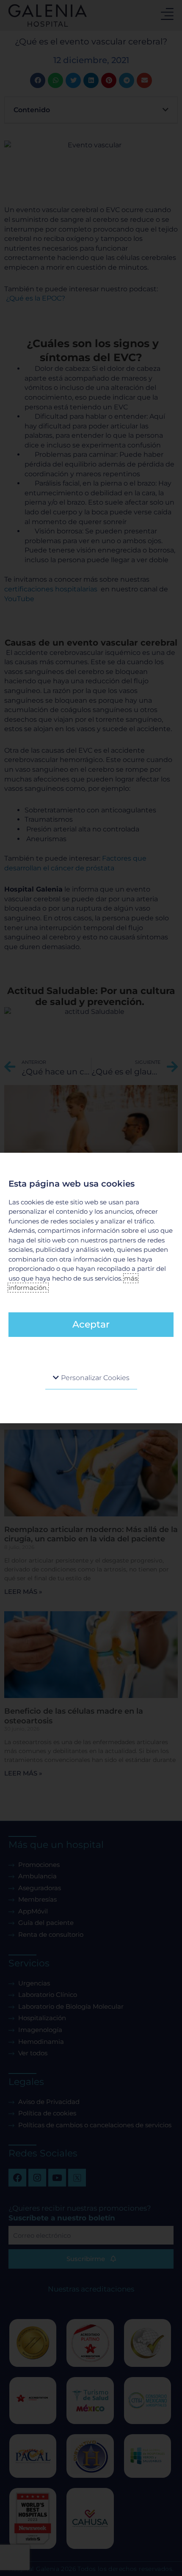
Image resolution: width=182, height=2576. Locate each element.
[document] (91, 1288)
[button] (91, 1378)
